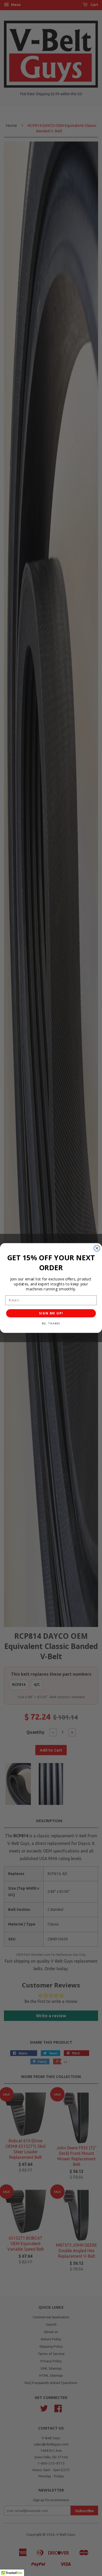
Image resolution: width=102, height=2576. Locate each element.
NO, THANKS (51, 1323)
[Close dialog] (97, 1248)
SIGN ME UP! (51, 1313)
